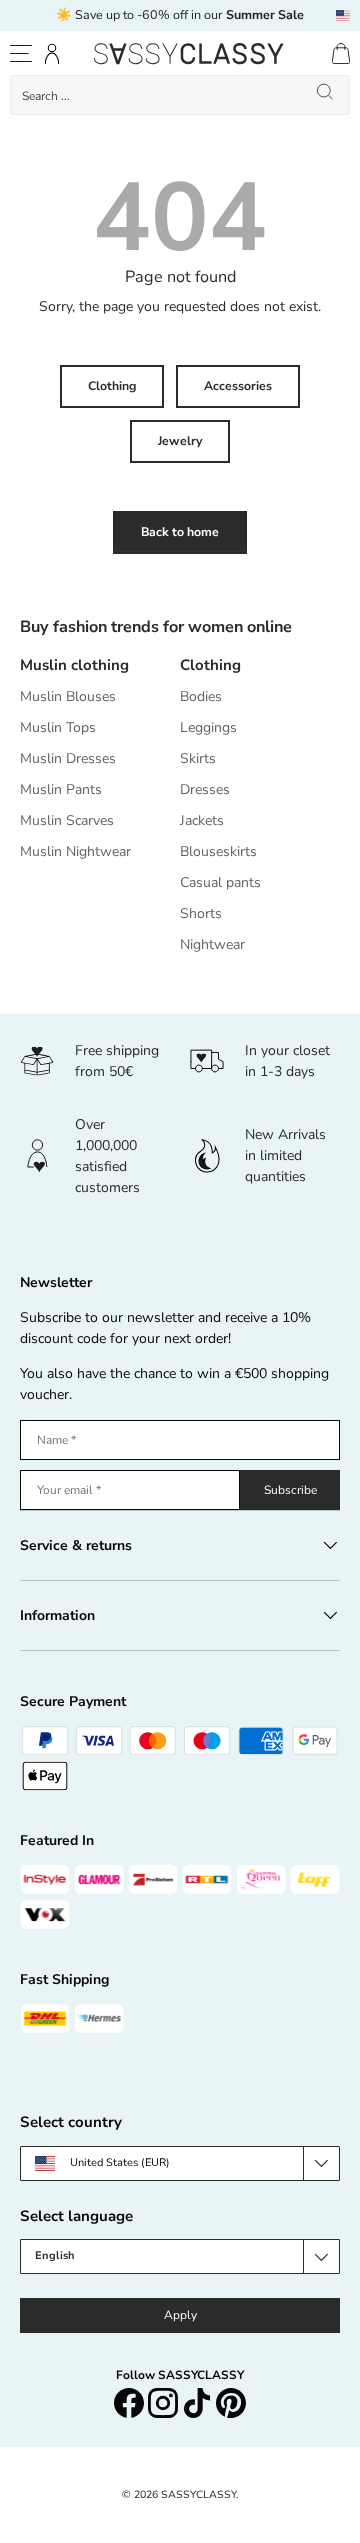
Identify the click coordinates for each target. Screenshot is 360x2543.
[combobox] (180, 95)
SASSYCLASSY (198, 2494)
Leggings (208, 727)
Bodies (201, 696)
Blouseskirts (218, 851)
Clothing (112, 386)
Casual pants (220, 882)
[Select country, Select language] (343, 15)
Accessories (238, 386)
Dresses (205, 789)
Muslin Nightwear (75, 851)
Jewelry (180, 441)
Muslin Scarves (67, 820)
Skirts (198, 758)
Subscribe (290, 1490)
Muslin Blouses (68, 696)
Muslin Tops (58, 727)
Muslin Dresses (68, 758)
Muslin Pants (61, 789)
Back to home (180, 532)
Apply (180, 2315)
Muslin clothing (74, 665)
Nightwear (212, 944)
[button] (341, 53)
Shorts (201, 913)
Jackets (202, 820)
